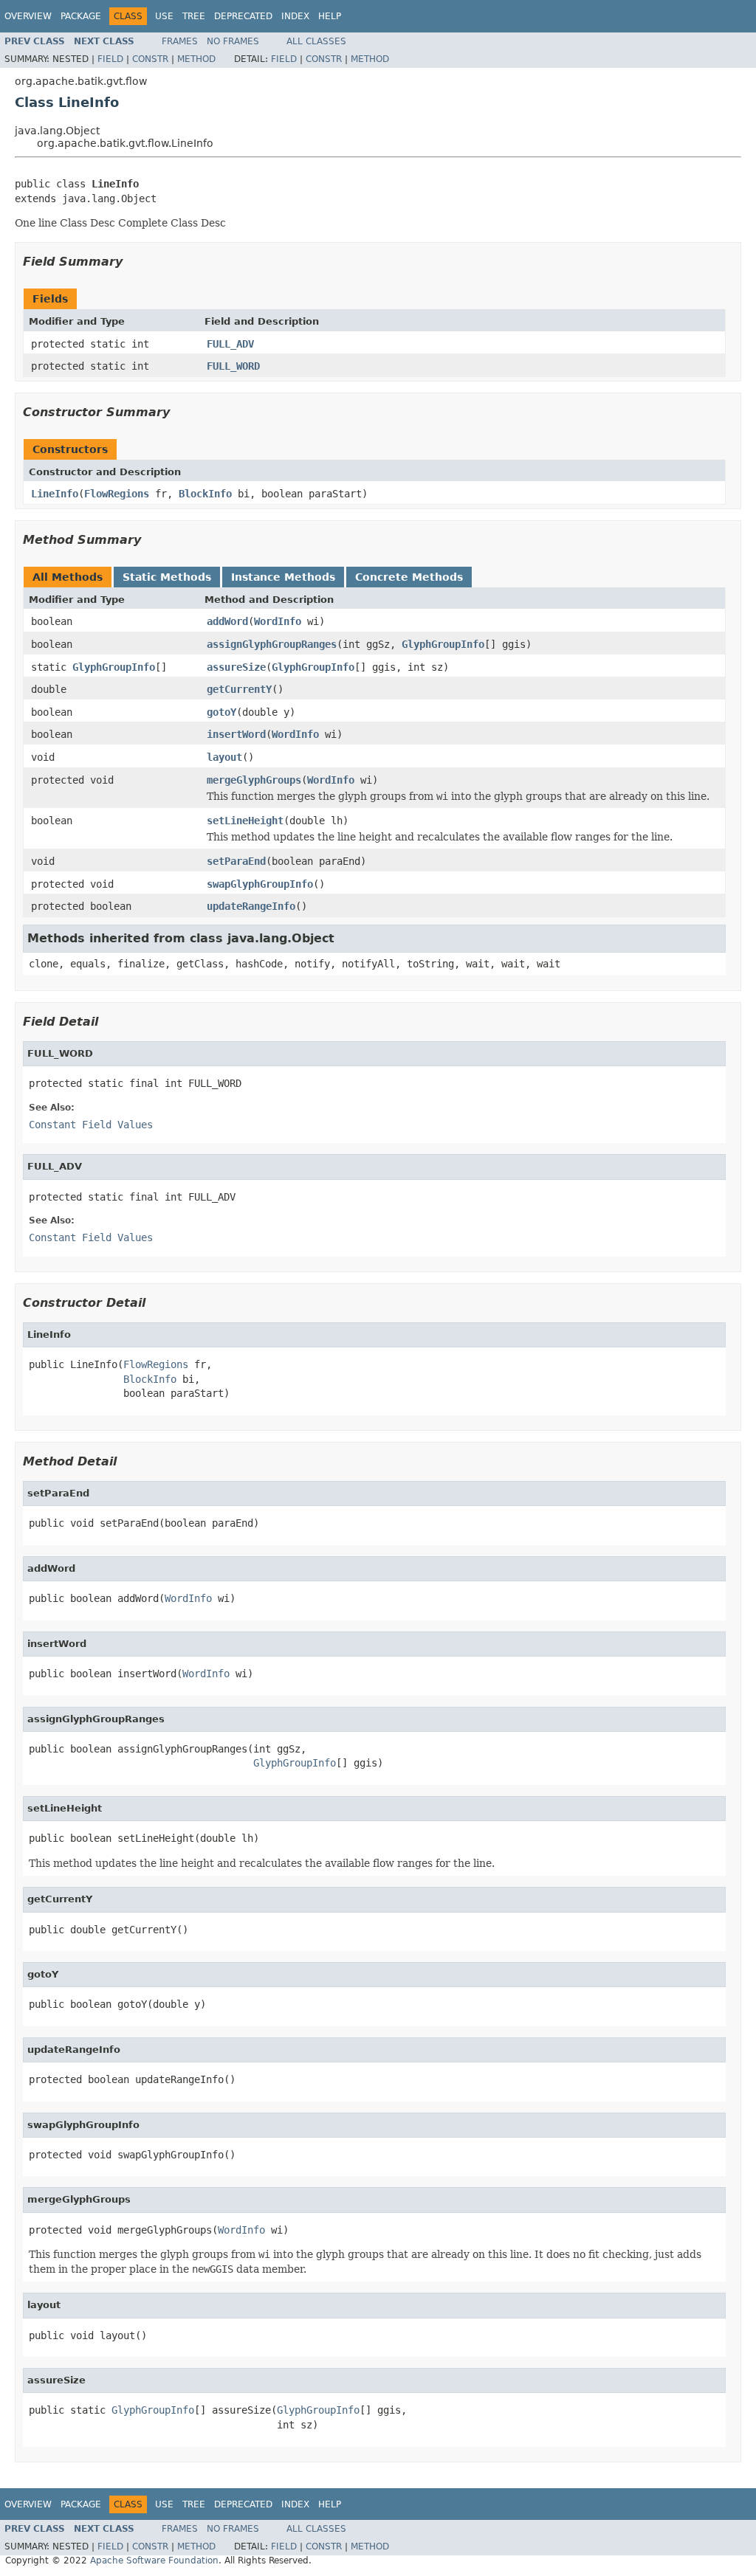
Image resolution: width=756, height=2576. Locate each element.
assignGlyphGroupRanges (272, 644)
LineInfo (55, 494)
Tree (194, 16)
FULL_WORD (233, 366)
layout (224, 757)
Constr (150, 59)
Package (81, 16)
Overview (28, 16)
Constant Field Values (91, 1125)
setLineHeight (245, 821)
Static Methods (167, 577)
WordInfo (278, 621)
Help (330, 16)
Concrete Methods (409, 577)
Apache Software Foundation (154, 2561)
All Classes (316, 41)
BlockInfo (205, 494)
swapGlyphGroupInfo (260, 884)
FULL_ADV (230, 344)
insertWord (236, 734)
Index (295, 16)
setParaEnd (236, 861)
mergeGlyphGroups (254, 780)
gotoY (221, 712)
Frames (180, 41)
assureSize (236, 667)
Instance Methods (283, 577)
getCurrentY (239, 689)
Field (110, 59)
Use (164, 16)
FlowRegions (117, 494)
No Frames (233, 41)
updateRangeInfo (251, 906)
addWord (227, 621)
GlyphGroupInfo (443, 644)
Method (196, 59)
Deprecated (243, 16)
